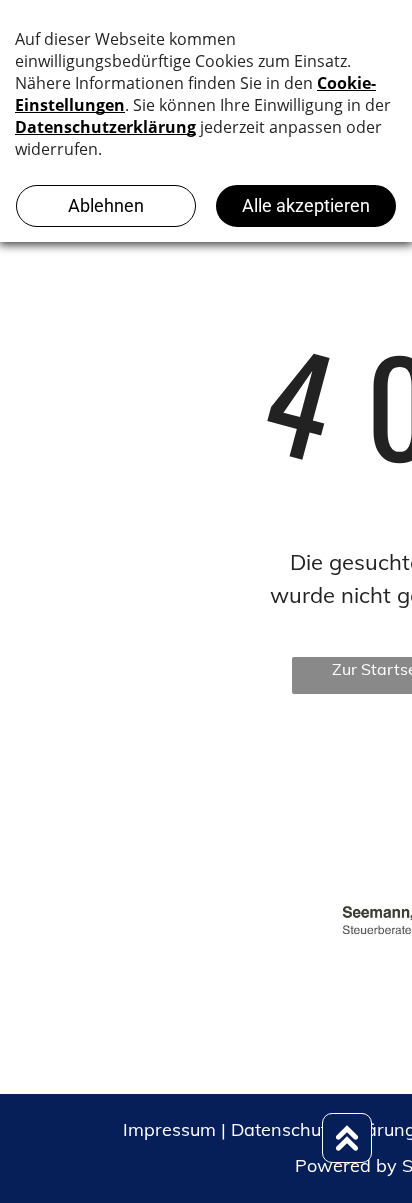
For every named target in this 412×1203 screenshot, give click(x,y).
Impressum (169, 1129)
